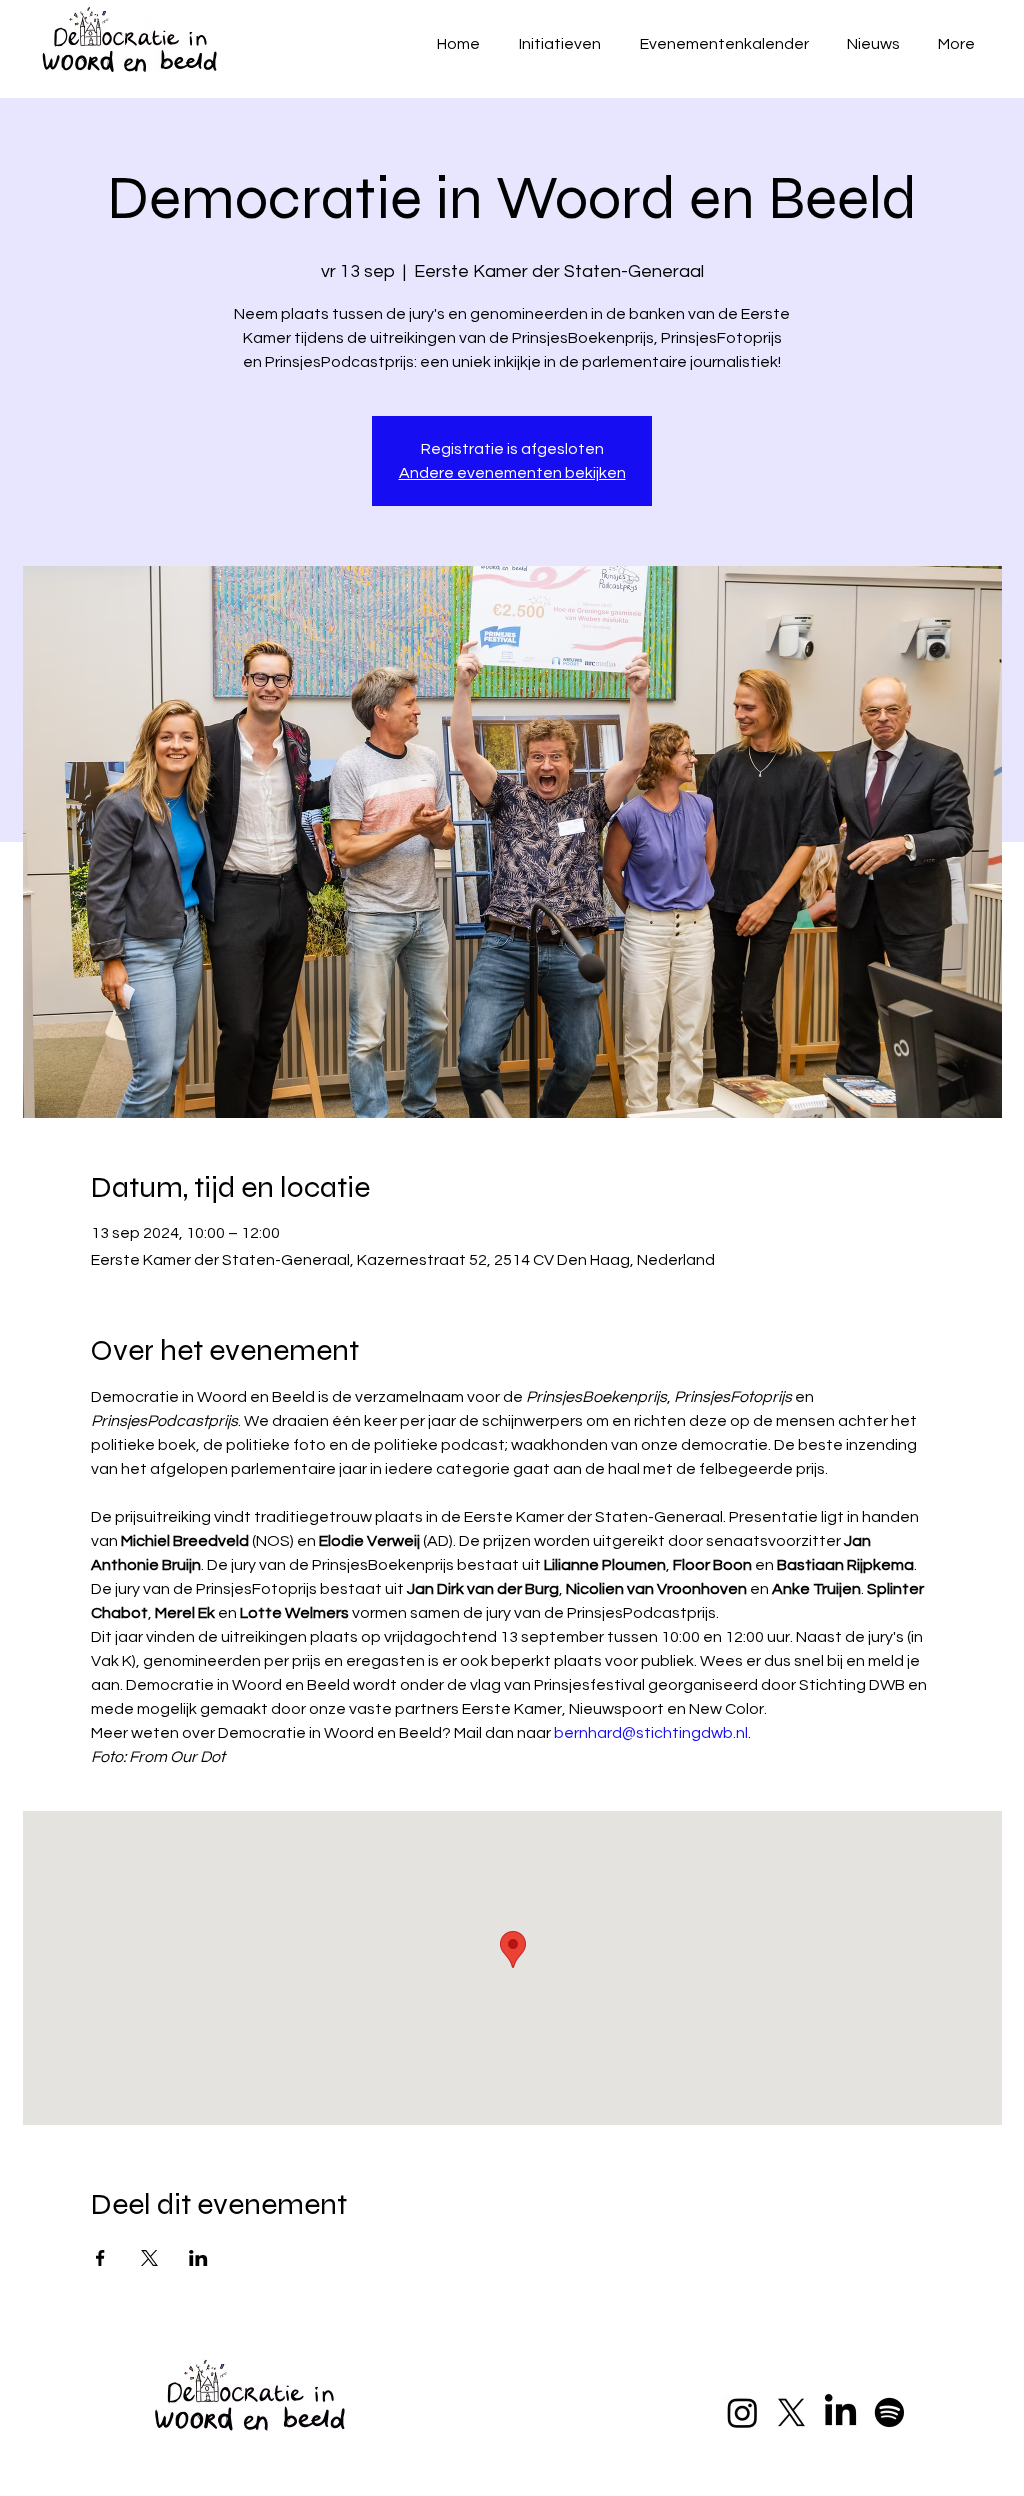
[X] (791, 2412)
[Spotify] (889, 2412)
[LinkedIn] (840, 2412)
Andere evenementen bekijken (512, 473)
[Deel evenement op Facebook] (100, 2258)
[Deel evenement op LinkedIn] (198, 2258)
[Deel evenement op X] (149, 2258)
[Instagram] (742, 2412)
